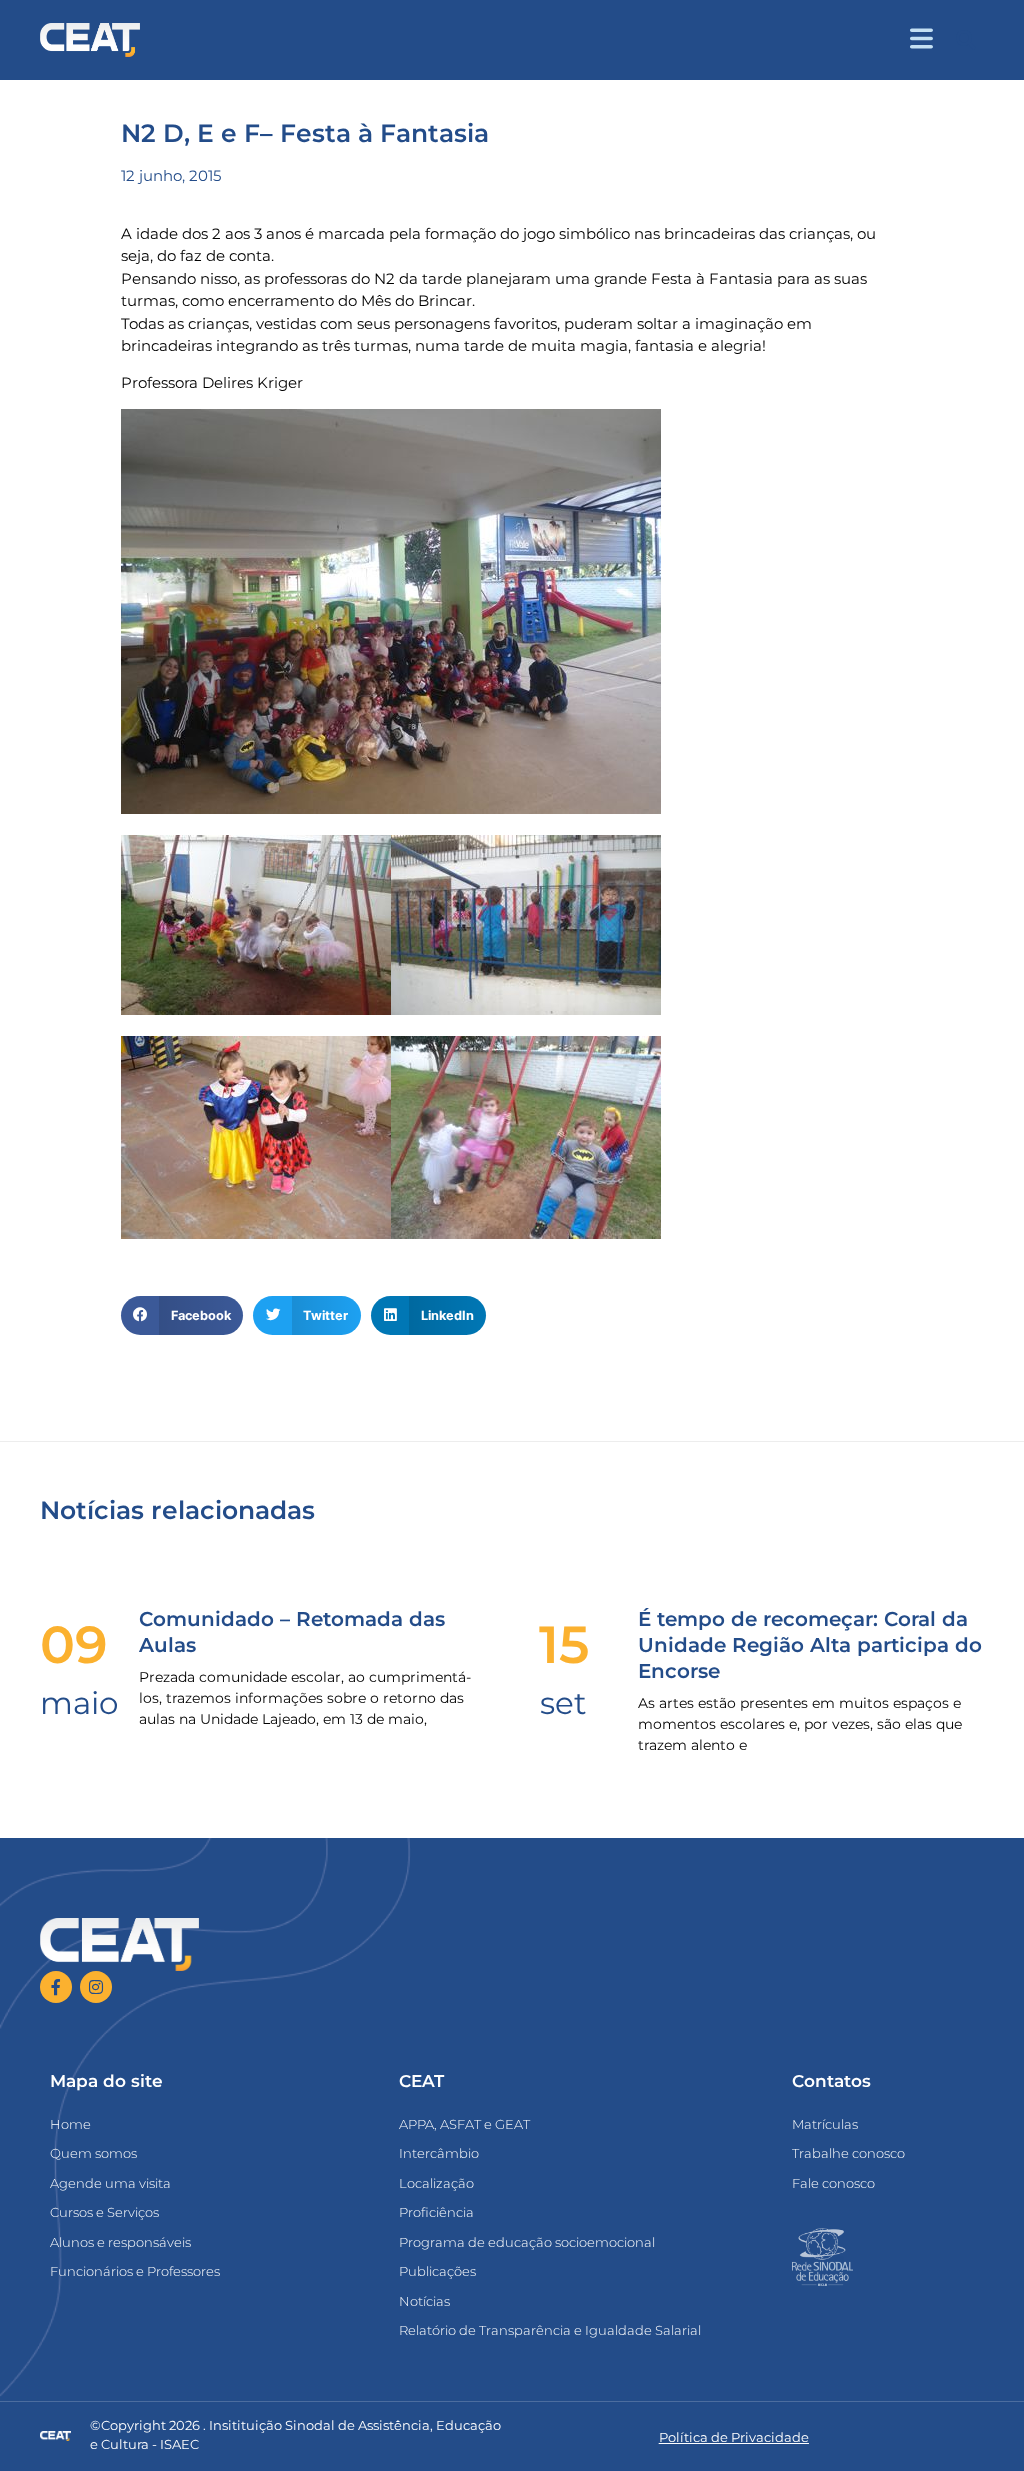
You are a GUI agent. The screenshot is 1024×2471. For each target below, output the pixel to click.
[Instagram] (96, 1987)
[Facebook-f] (56, 1987)
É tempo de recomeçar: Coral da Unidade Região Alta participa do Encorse (810, 1645)
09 (74, 1644)
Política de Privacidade (734, 2437)
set (563, 1703)
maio (79, 1703)
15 (564, 1644)
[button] (965, 40)
